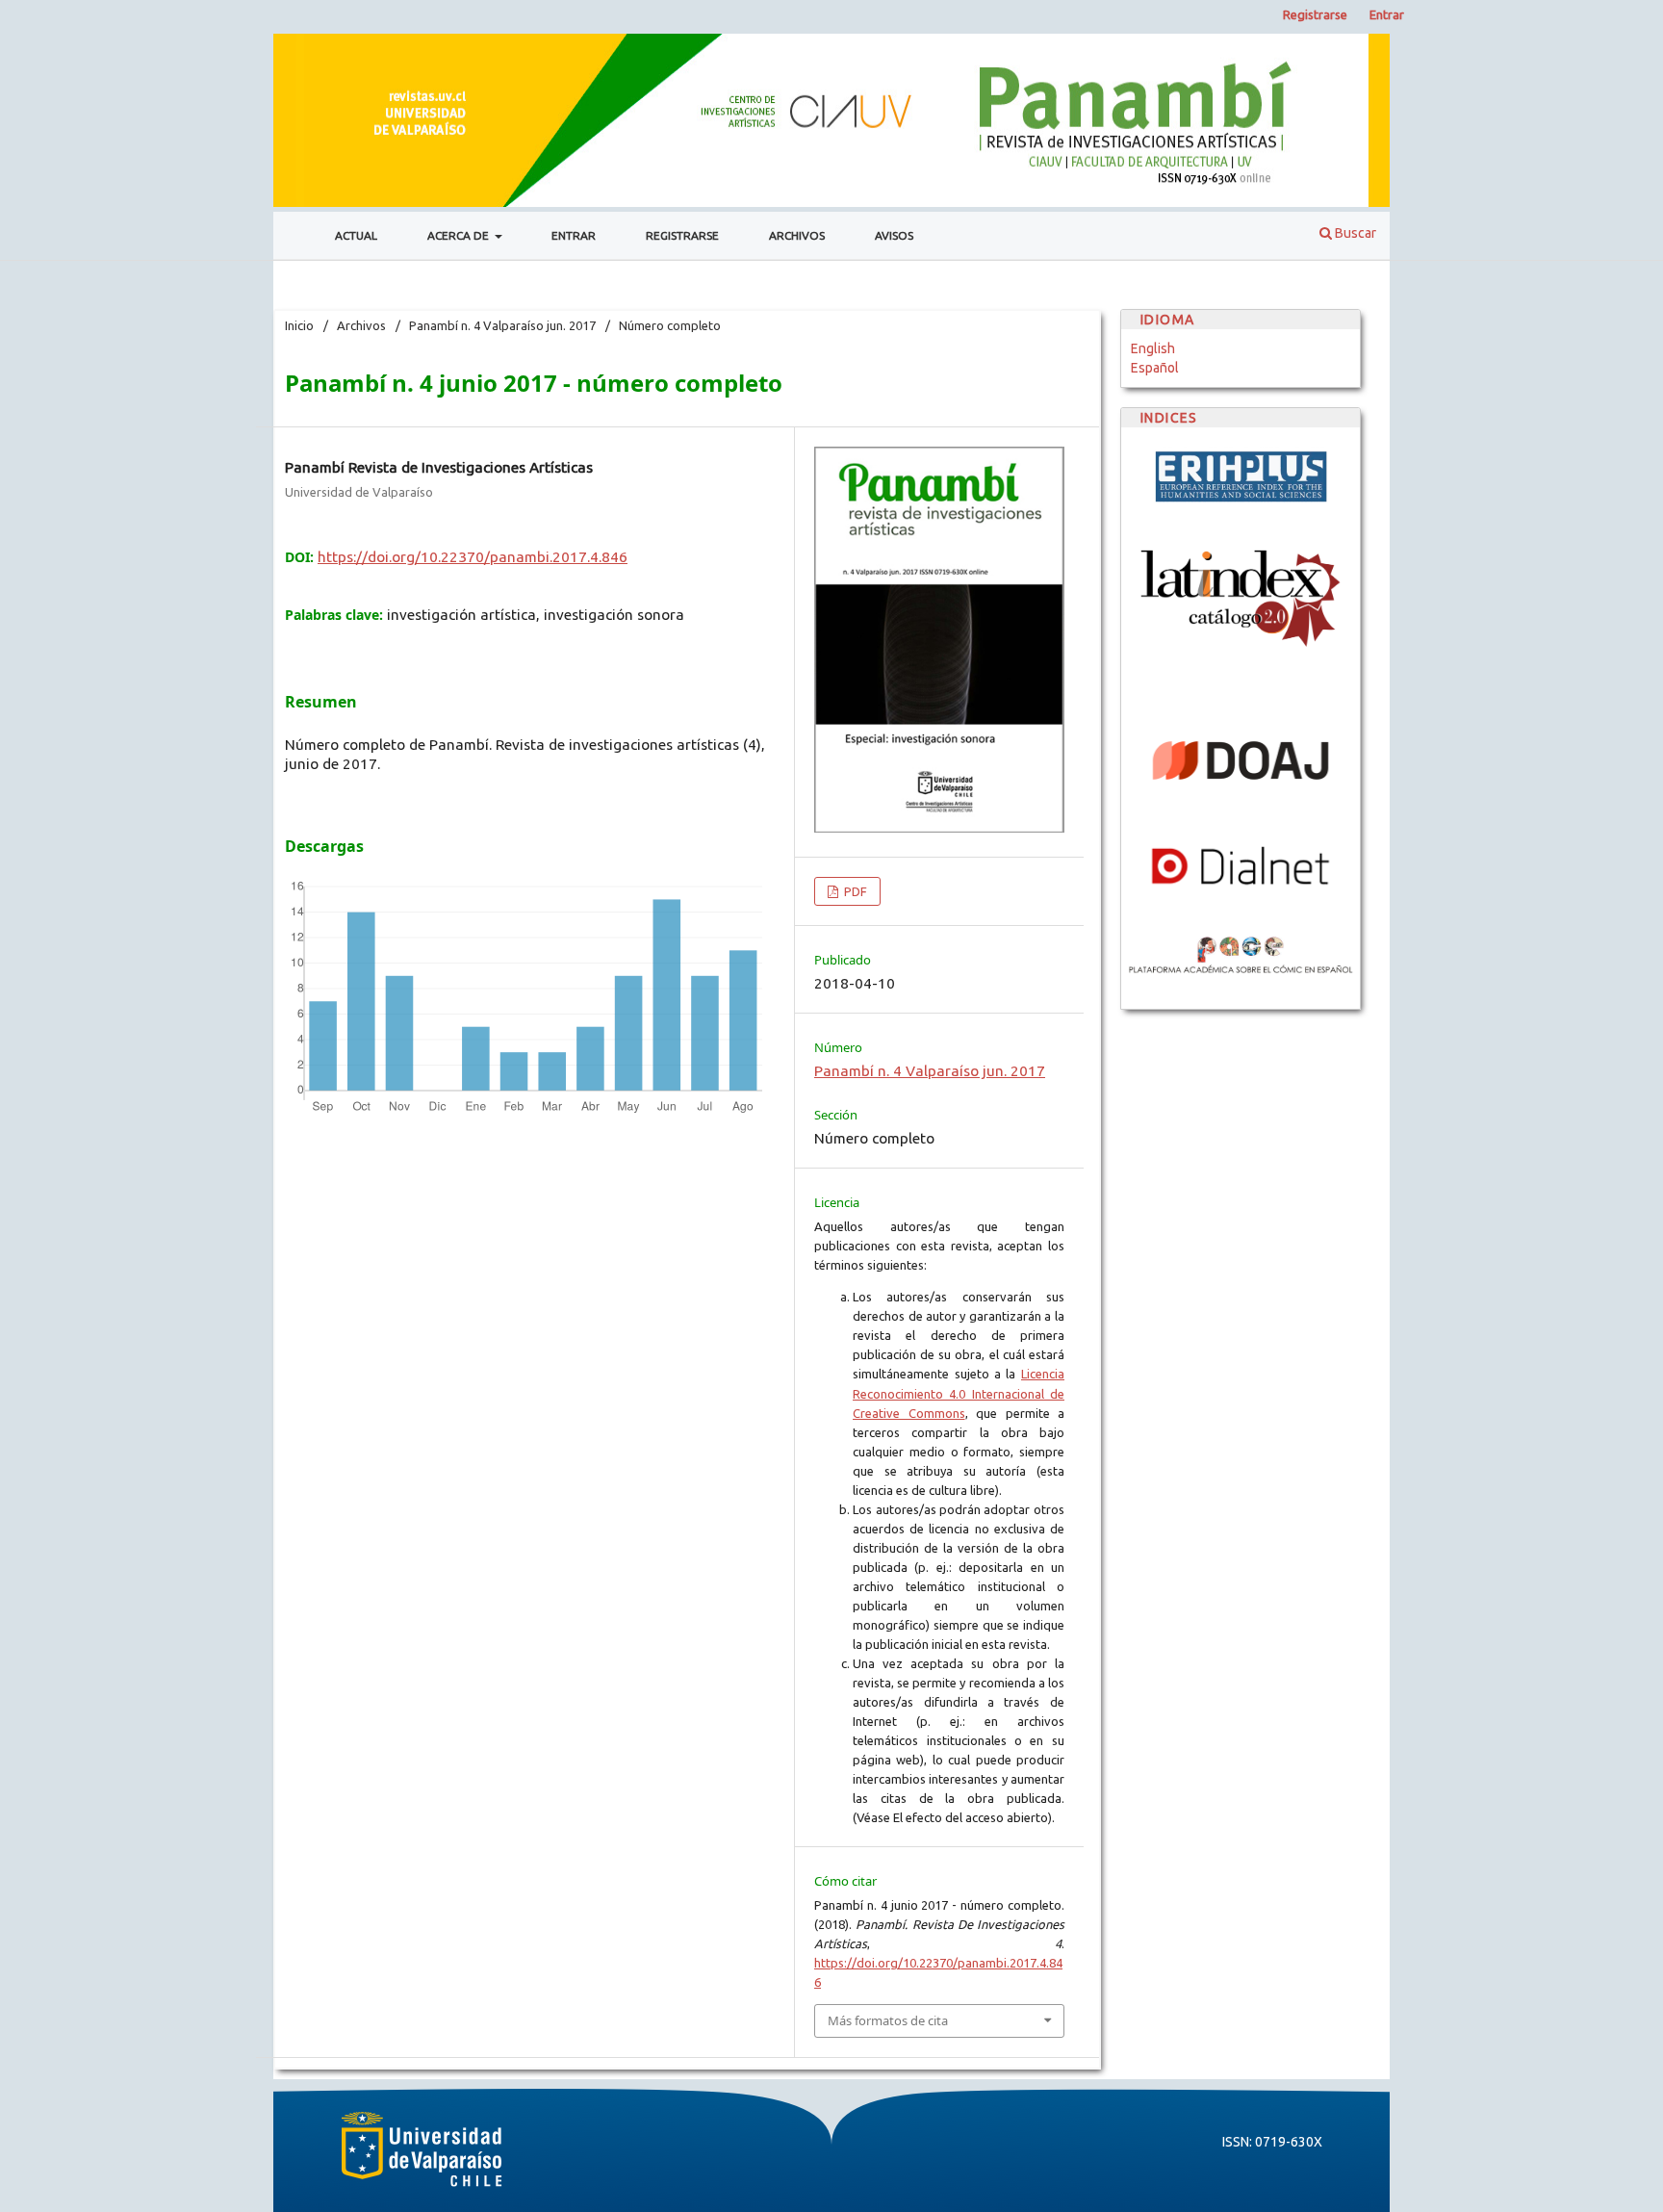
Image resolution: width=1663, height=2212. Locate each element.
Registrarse (682, 235)
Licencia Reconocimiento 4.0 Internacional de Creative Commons (959, 1393)
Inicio (299, 325)
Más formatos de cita (888, 2020)
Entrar (574, 235)
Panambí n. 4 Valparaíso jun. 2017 (502, 325)
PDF (854, 891)
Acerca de (460, 235)
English (1153, 348)
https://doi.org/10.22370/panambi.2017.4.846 (473, 557)
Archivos (797, 235)
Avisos (894, 235)
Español (1155, 368)
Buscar (1354, 233)
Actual (356, 235)
